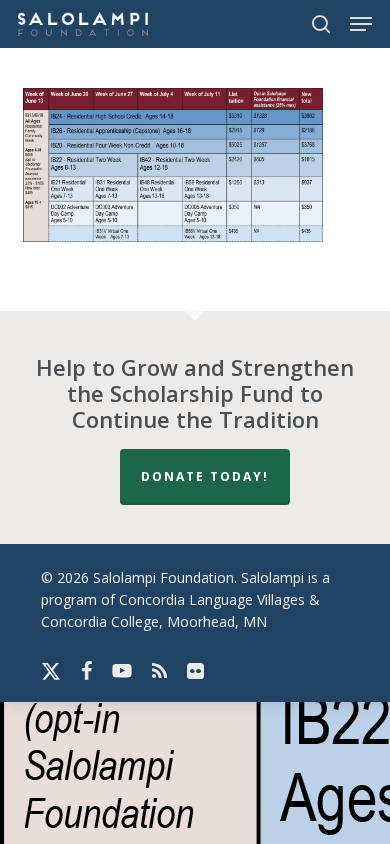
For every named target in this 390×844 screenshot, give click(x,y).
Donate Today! (205, 476)
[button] (361, 24)
